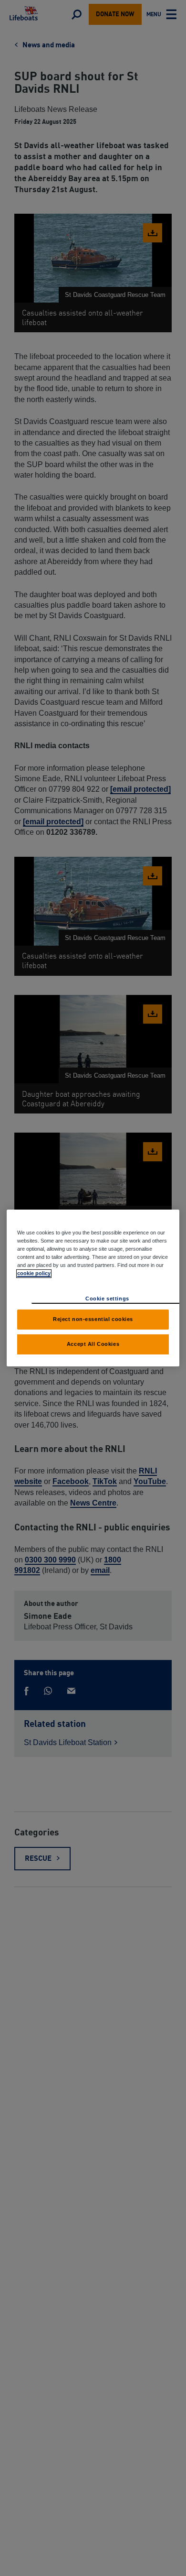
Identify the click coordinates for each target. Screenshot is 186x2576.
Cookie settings (107, 1299)
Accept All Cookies (93, 1344)
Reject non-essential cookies (93, 1319)
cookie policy (34, 1273)
